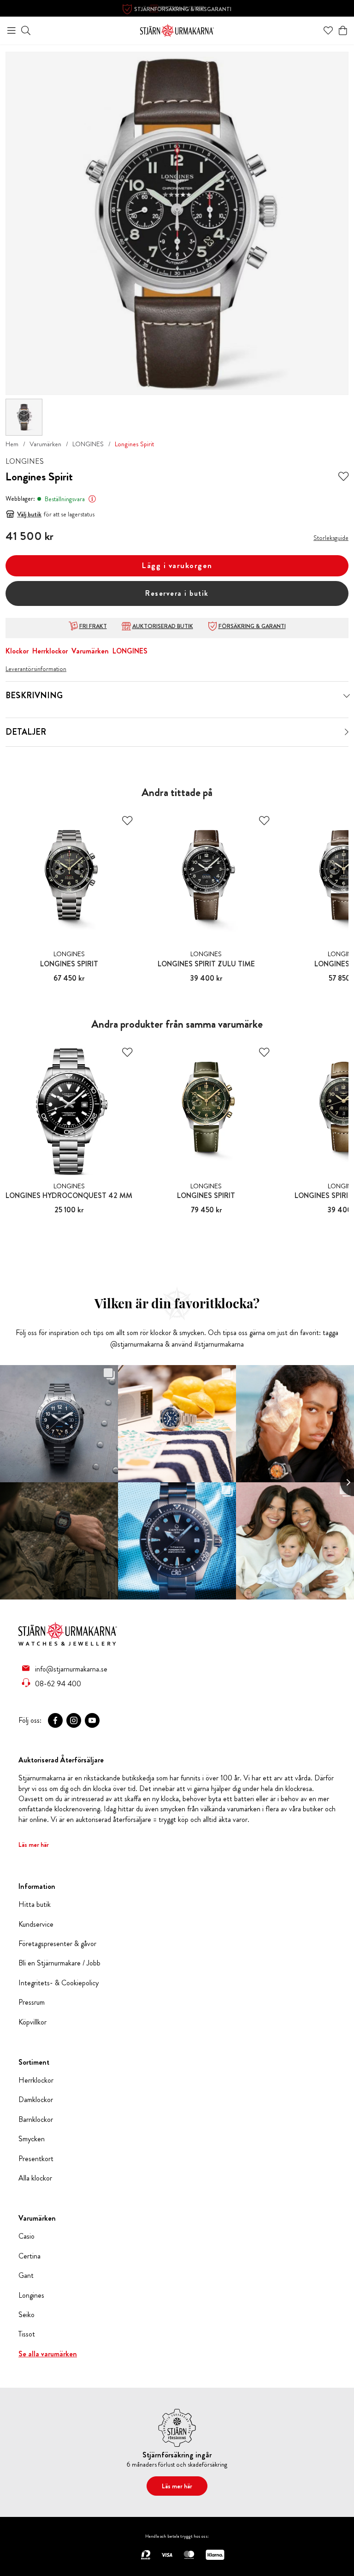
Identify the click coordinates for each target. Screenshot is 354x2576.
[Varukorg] (343, 30)
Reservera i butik (177, 593)
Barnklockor (36, 2120)
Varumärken (45, 444)
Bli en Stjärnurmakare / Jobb (59, 1963)
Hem (12, 444)
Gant (26, 2276)
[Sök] (26, 30)
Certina (29, 2256)
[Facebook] (55, 1720)
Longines (31, 2295)
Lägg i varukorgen (177, 566)
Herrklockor (50, 651)
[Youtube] (92, 1720)
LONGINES (88, 444)
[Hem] (177, 29)
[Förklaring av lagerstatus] (92, 499)
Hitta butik (35, 1905)
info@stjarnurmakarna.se (71, 1669)
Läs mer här (34, 1845)
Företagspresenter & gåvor (57, 1944)
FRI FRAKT (93, 626)
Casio (27, 2236)
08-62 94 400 (58, 1683)
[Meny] (12, 30)
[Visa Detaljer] (347, 732)
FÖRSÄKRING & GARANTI (252, 626)
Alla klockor (35, 2178)
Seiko (27, 2315)
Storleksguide (331, 538)
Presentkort (36, 2159)
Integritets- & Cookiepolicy (59, 1983)
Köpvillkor (32, 2022)
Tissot (27, 2334)
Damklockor (36, 2100)
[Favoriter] (328, 30)
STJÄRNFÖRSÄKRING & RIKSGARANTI (183, 9)
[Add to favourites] (343, 477)
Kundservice (36, 1924)
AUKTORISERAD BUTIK (163, 626)
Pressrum (32, 2002)
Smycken (32, 2139)
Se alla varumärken (48, 2354)
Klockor (17, 651)
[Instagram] (74, 1720)
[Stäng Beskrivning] (347, 696)
